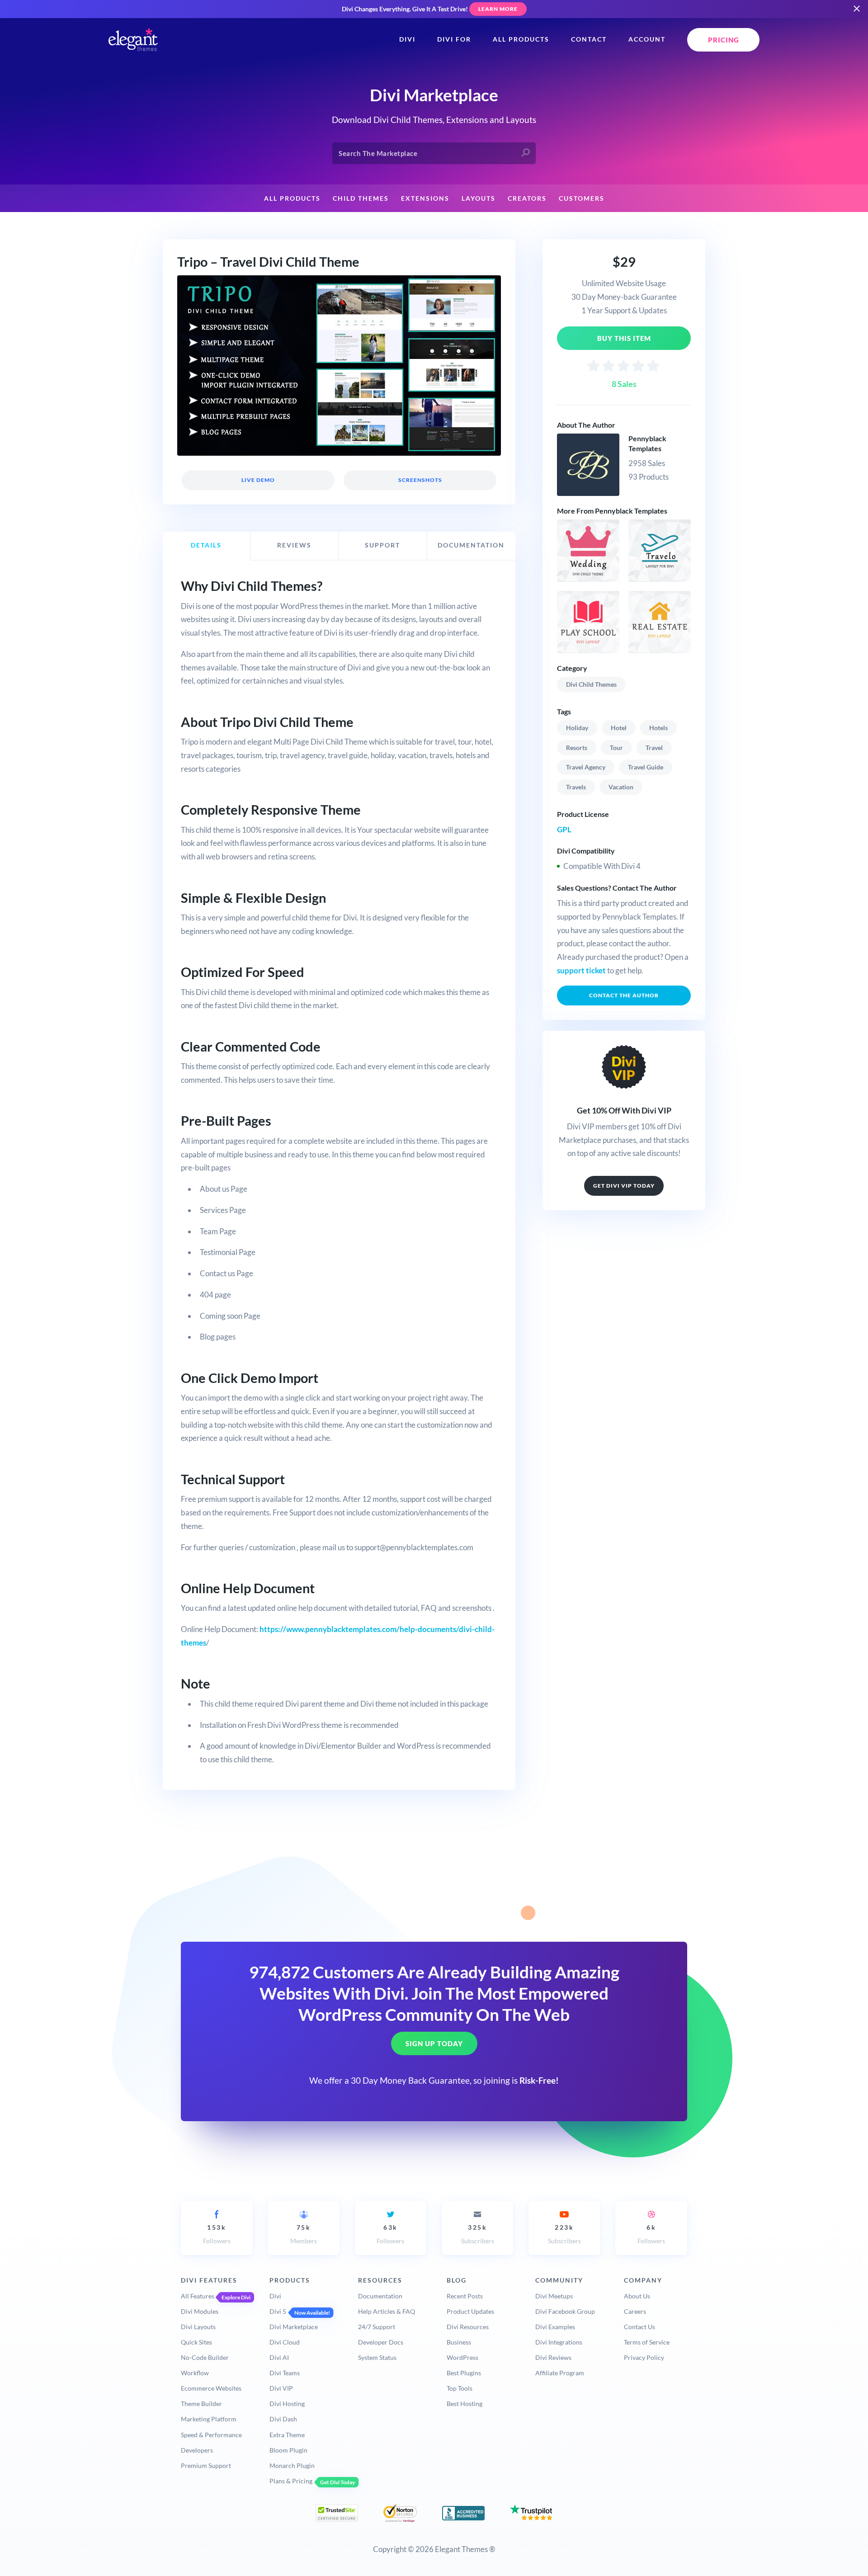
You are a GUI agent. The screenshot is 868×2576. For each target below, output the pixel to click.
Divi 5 (278, 2311)
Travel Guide (646, 767)
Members (304, 2234)
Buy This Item (624, 338)
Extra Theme (287, 2435)
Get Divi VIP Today (624, 1186)
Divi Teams (285, 2373)
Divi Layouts (198, 2327)
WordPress (462, 2357)
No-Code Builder (205, 2357)
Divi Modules (200, 2311)
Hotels (658, 728)
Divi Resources (468, 2327)
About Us (637, 2296)
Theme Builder (201, 2404)
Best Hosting (465, 2404)
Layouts (479, 198)
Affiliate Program (560, 2373)
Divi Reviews (553, 2357)
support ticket (581, 970)
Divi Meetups (554, 2296)
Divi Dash (283, 2419)
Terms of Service (647, 2342)
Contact (589, 39)
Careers (635, 2311)
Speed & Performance (211, 2435)
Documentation (380, 2296)
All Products (521, 39)
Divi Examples (555, 2327)
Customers (582, 198)
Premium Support (206, 2465)
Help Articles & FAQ (387, 2311)
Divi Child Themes (591, 684)
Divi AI (279, 2357)
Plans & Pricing (291, 2481)
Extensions (425, 198)
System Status (377, 2357)
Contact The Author (624, 995)
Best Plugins (464, 2373)
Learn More (498, 9)
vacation (621, 787)
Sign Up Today (434, 2043)
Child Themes (361, 198)
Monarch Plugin (292, 2465)
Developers (197, 2450)
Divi (407, 39)
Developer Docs (381, 2342)
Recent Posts (465, 2296)
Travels (576, 787)
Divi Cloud (285, 2342)
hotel (619, 728)
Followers (217, 2234)
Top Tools (460, 2388)
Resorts (577, 748)
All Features (198, 2296)
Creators (527, 198)
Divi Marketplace (294, 2327)
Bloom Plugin (288, 2450)
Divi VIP (281, 2388)
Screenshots (420, 480)
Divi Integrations (559, 2342)
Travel (654, 748)
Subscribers (478, 2234)
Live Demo (258, 480)
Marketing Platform (209, 2419)
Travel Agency (586, 767)
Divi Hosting (287, 2404)
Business (459, 2342)
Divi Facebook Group (565, 2311)
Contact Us (639, 2327)
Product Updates (470, 2311)
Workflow (195, 2373)
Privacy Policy (644, 2357)
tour (616, 748)
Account (647, 39)
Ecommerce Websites (211, 2388)
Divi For (454, 39)
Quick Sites (196, 2342)
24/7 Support (377, 2327)
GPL (564, 829)
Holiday (577, 728)
